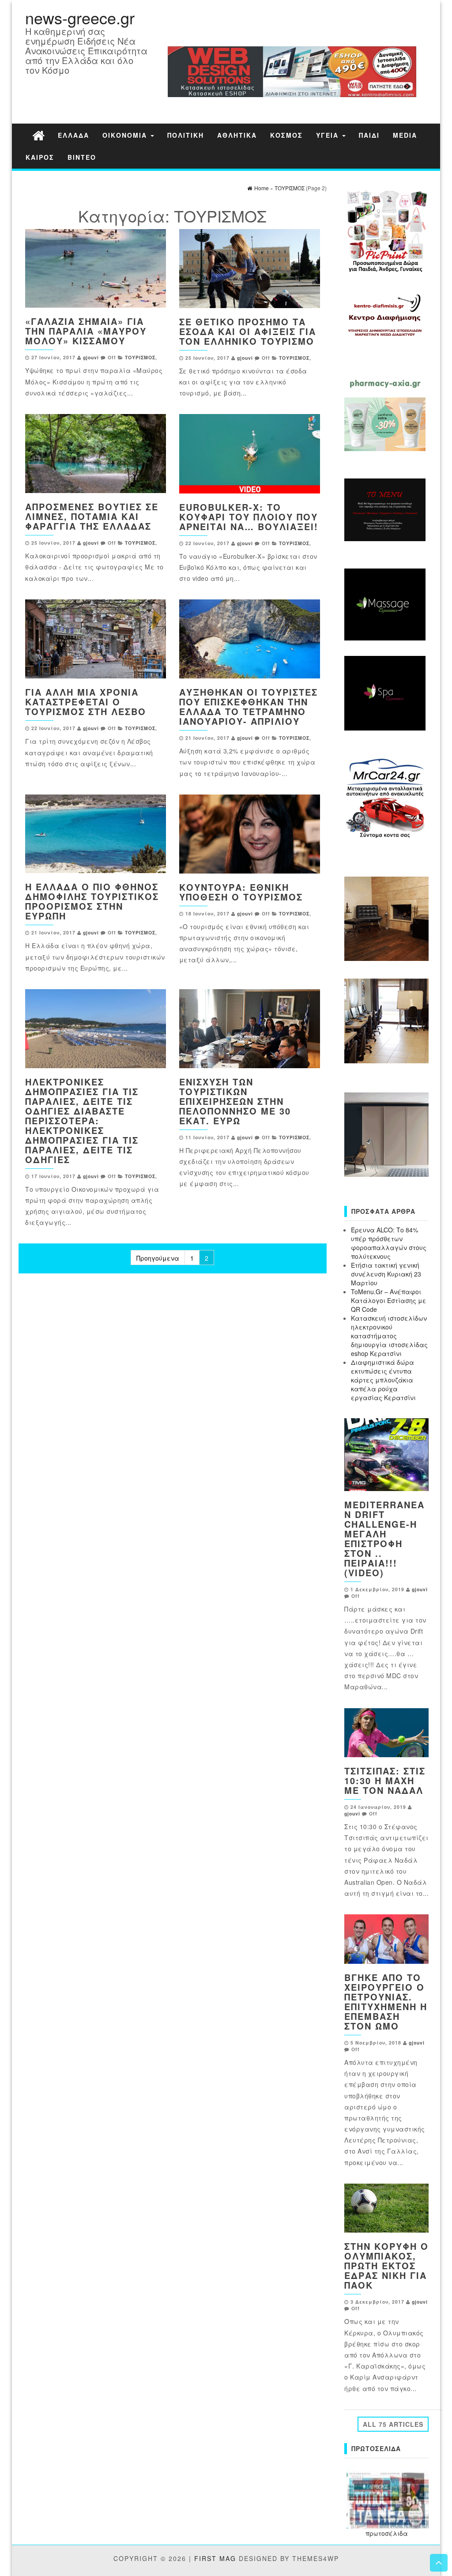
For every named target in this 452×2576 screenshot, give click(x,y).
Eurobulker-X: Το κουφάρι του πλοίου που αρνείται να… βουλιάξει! (249, 517)
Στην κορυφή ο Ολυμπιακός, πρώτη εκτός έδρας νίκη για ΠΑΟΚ (386, 2265)
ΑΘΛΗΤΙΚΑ (237, 135)
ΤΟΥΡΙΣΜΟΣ (140, 357)
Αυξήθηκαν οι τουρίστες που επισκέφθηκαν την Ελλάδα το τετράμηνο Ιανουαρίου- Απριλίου (249, 706)
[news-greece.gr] (38, 135)
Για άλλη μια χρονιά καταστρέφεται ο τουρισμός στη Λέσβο (86, 702)
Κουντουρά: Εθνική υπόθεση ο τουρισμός (241, 892)
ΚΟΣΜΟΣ (286, 135)
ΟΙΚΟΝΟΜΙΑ (126, 135)
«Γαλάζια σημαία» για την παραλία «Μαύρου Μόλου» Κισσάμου (86, 331)
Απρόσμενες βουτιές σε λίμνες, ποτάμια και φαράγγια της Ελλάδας (92, 516)
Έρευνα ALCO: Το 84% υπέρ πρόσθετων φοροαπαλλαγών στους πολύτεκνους (389, 1243)
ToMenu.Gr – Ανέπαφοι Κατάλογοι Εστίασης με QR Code (389, 1300)
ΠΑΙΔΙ (369, 135)
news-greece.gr (80, 17)
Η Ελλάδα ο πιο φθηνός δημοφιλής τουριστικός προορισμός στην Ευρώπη (92, 901)
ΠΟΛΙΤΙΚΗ (186, 135)
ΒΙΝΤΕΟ (82, 157)
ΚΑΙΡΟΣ (40, 157)
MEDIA (405, 135)
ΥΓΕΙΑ (329, 135)
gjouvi (91, 357)
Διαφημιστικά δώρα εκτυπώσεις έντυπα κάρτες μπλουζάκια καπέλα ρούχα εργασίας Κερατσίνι (383, 1380)
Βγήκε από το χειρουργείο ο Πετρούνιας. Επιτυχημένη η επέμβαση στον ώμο (386, 2002)
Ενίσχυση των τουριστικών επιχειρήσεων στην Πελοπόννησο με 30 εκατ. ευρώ (235, 1101)
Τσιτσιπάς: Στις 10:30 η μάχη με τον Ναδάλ (385, 1780)
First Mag (215, 2558)
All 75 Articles (393, 2424)
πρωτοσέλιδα (387, 2533)
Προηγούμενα (158, 1258)
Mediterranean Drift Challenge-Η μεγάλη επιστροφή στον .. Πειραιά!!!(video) (384, 1538)
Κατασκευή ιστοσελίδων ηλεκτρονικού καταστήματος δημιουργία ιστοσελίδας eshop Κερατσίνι (389, 1336)
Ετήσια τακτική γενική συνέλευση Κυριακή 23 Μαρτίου (386, 1274)
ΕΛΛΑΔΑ (73, 135)
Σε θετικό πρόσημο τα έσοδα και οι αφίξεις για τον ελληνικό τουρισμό (248, 331)
